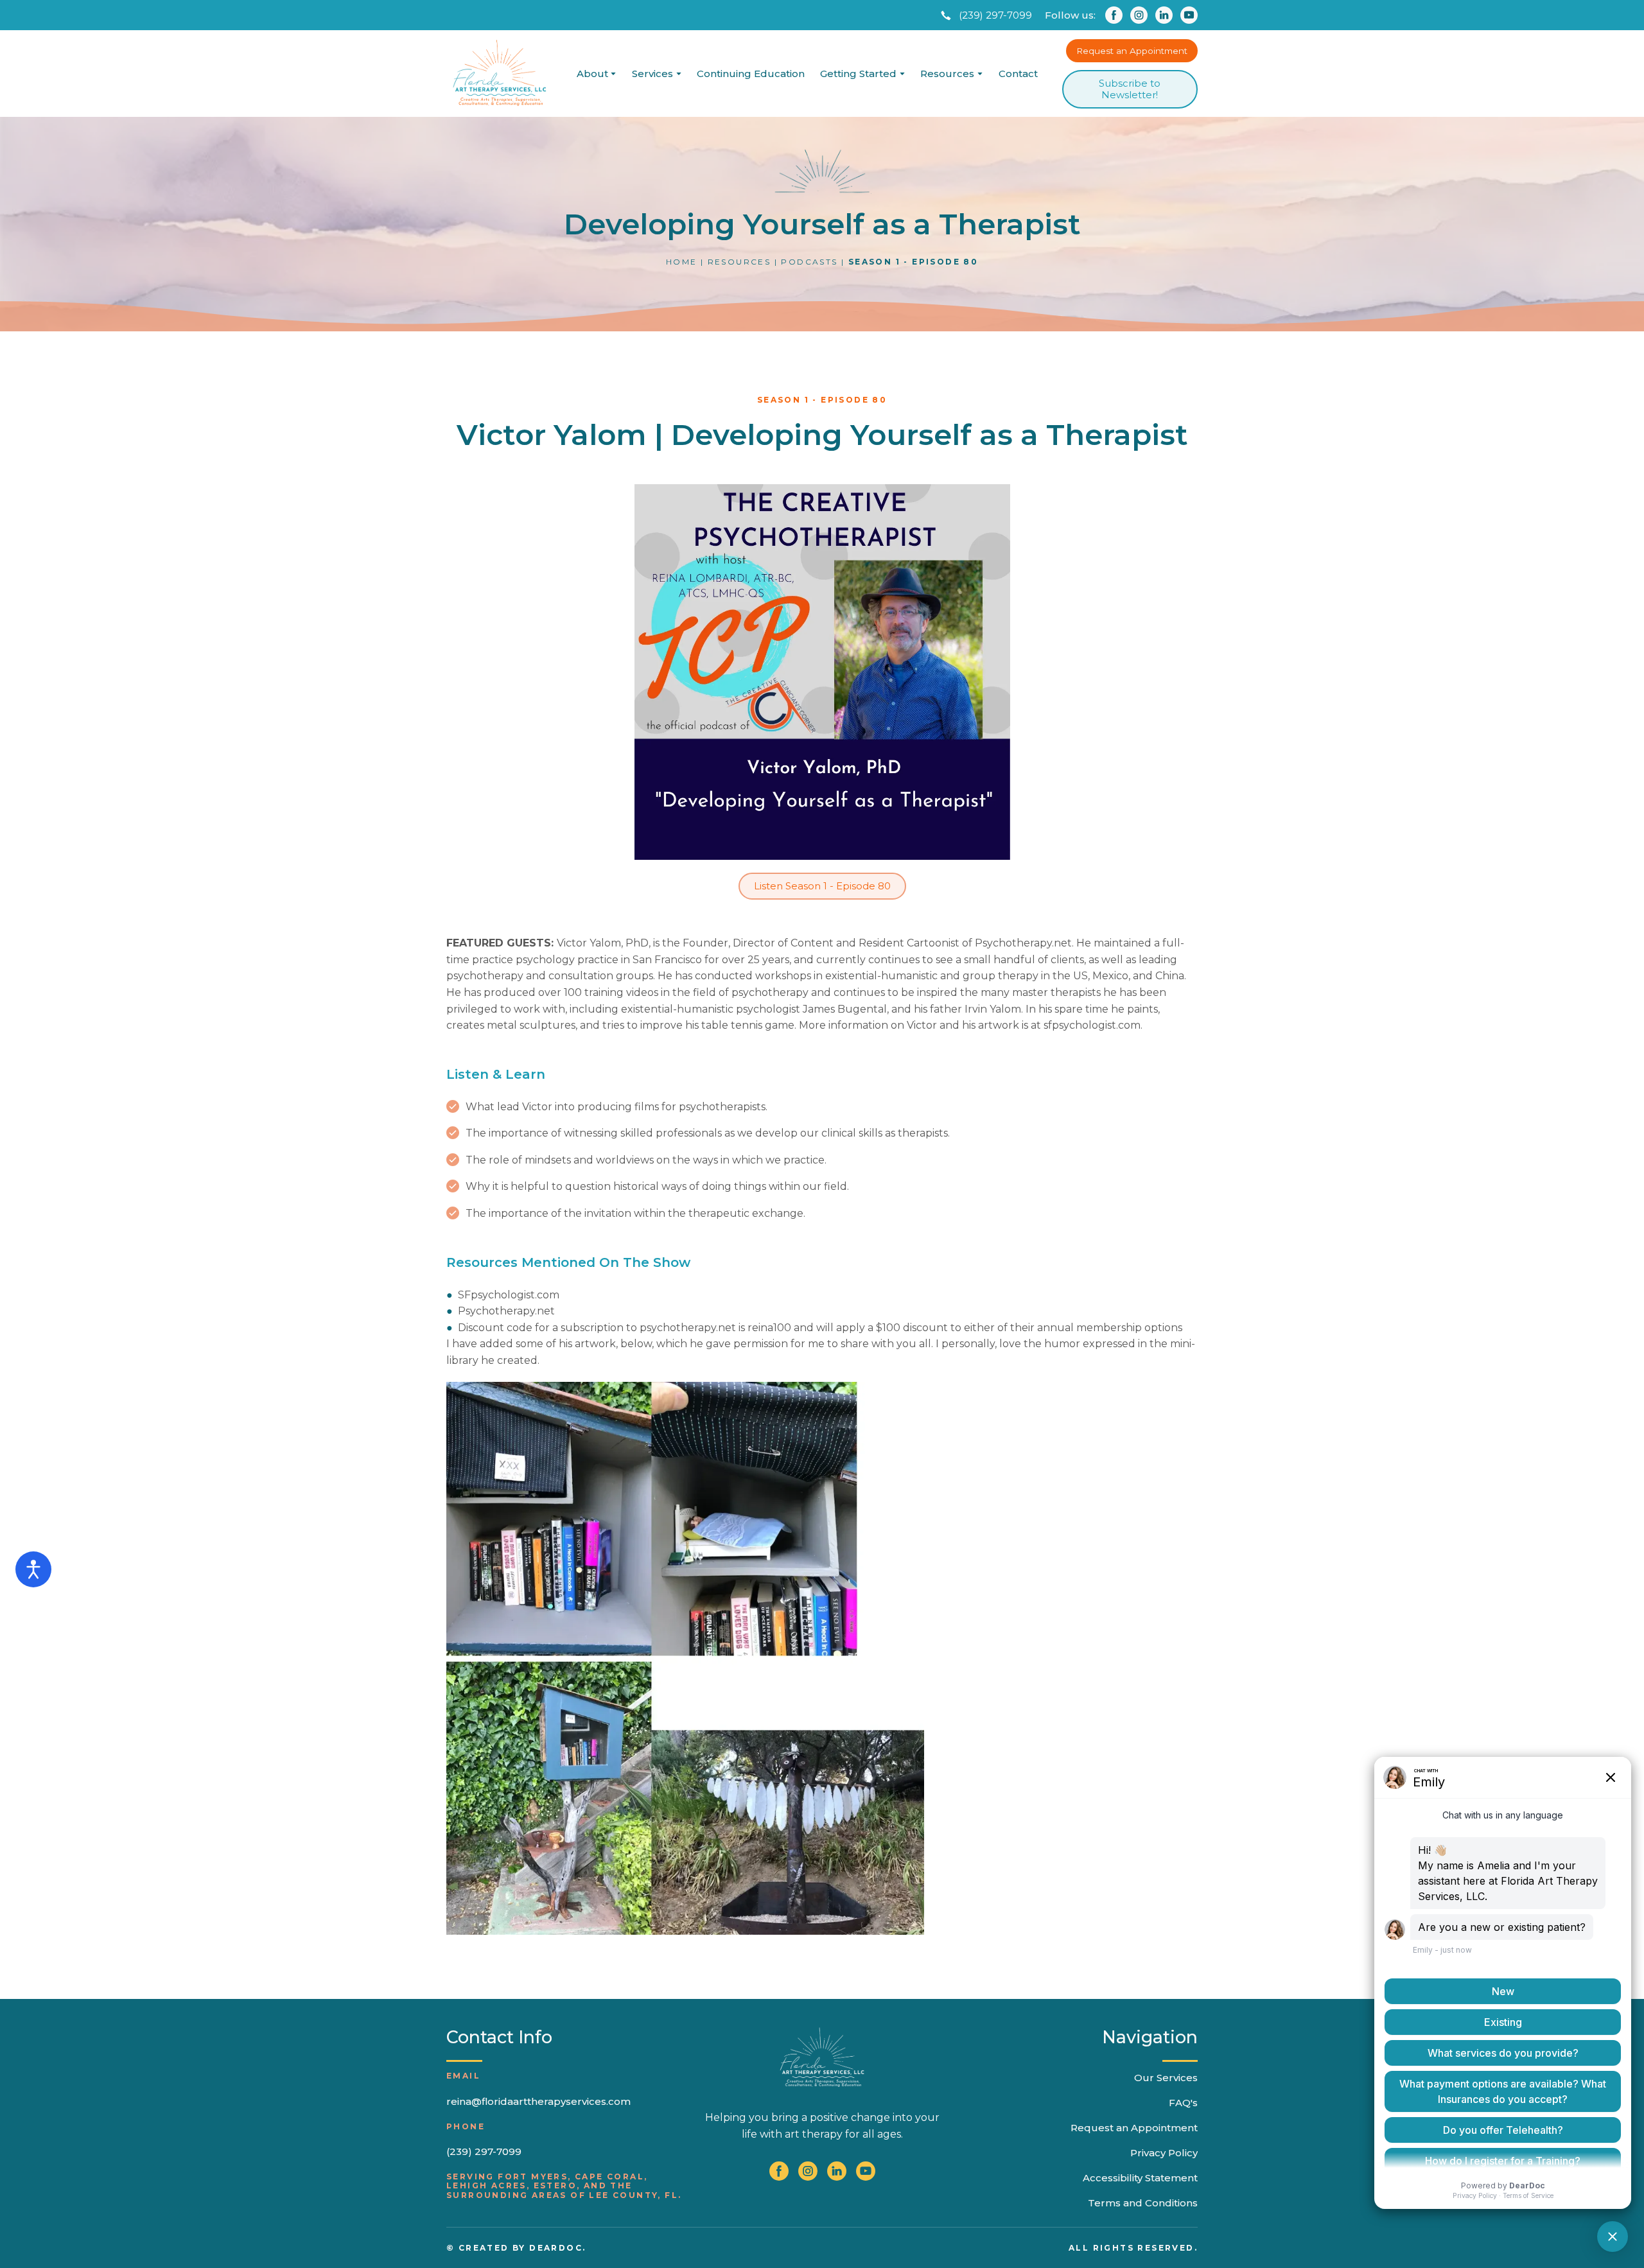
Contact (1018, 74)
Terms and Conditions (1143, 2203)
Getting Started (858, 74)
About (592, 74)
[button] (985, 15)
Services (652, 74)
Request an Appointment (1134, 2128)
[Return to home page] (499, 74)
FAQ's (1183, 2103)
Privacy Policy (1164, 2153)
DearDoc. (557, 2248)
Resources (947, 74)
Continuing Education (751, 74)
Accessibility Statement (1140, 2178)
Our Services (1166, 2078)
